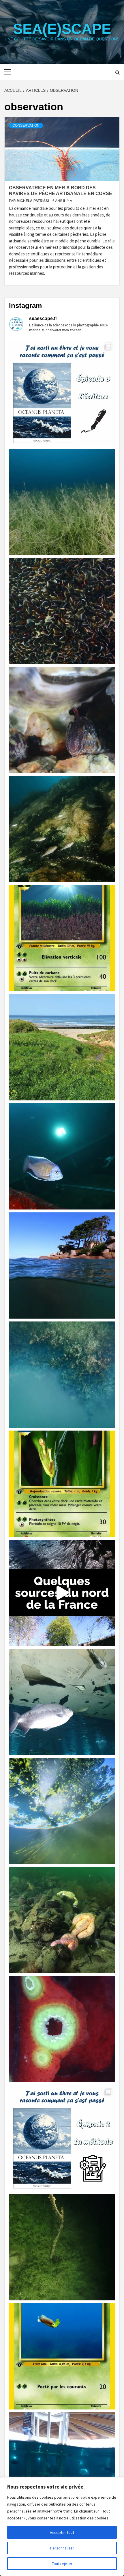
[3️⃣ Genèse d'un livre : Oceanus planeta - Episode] (62, 393)
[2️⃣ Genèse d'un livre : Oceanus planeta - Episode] (62, 2138)
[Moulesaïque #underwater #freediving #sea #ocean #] (62, 611)
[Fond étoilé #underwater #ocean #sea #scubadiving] (62, 1920)
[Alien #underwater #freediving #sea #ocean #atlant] (62, 2029)
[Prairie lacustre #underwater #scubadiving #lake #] (62, 502)
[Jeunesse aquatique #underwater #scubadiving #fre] (62, 829)
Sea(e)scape (62, 29)
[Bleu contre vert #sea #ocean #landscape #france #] (62, 1047)
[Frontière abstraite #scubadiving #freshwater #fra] (62, 1375)
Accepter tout (62, 2532)
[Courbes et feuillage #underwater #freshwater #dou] (62, 1811)
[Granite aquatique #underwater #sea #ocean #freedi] (62, 1265)
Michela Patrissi (33, 201)
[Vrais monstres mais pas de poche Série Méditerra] (62, 938)
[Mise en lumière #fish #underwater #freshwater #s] (62, 1156)
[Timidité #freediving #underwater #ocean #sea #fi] (62, 720)
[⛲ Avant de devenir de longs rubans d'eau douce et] (62, 1593)
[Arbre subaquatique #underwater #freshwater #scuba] (62, 2247)
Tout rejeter (62, 2564)
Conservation (26, 126)
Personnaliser (62, 2548)
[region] (62, 2527)
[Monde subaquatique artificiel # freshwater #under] (62, 2465)
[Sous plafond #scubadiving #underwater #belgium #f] (62, 1702)
